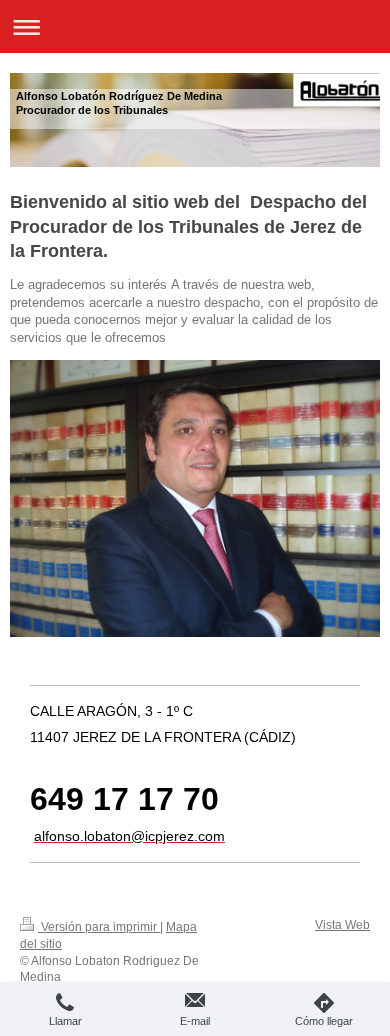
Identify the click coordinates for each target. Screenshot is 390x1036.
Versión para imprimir (99, 927)
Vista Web (342, 925)
